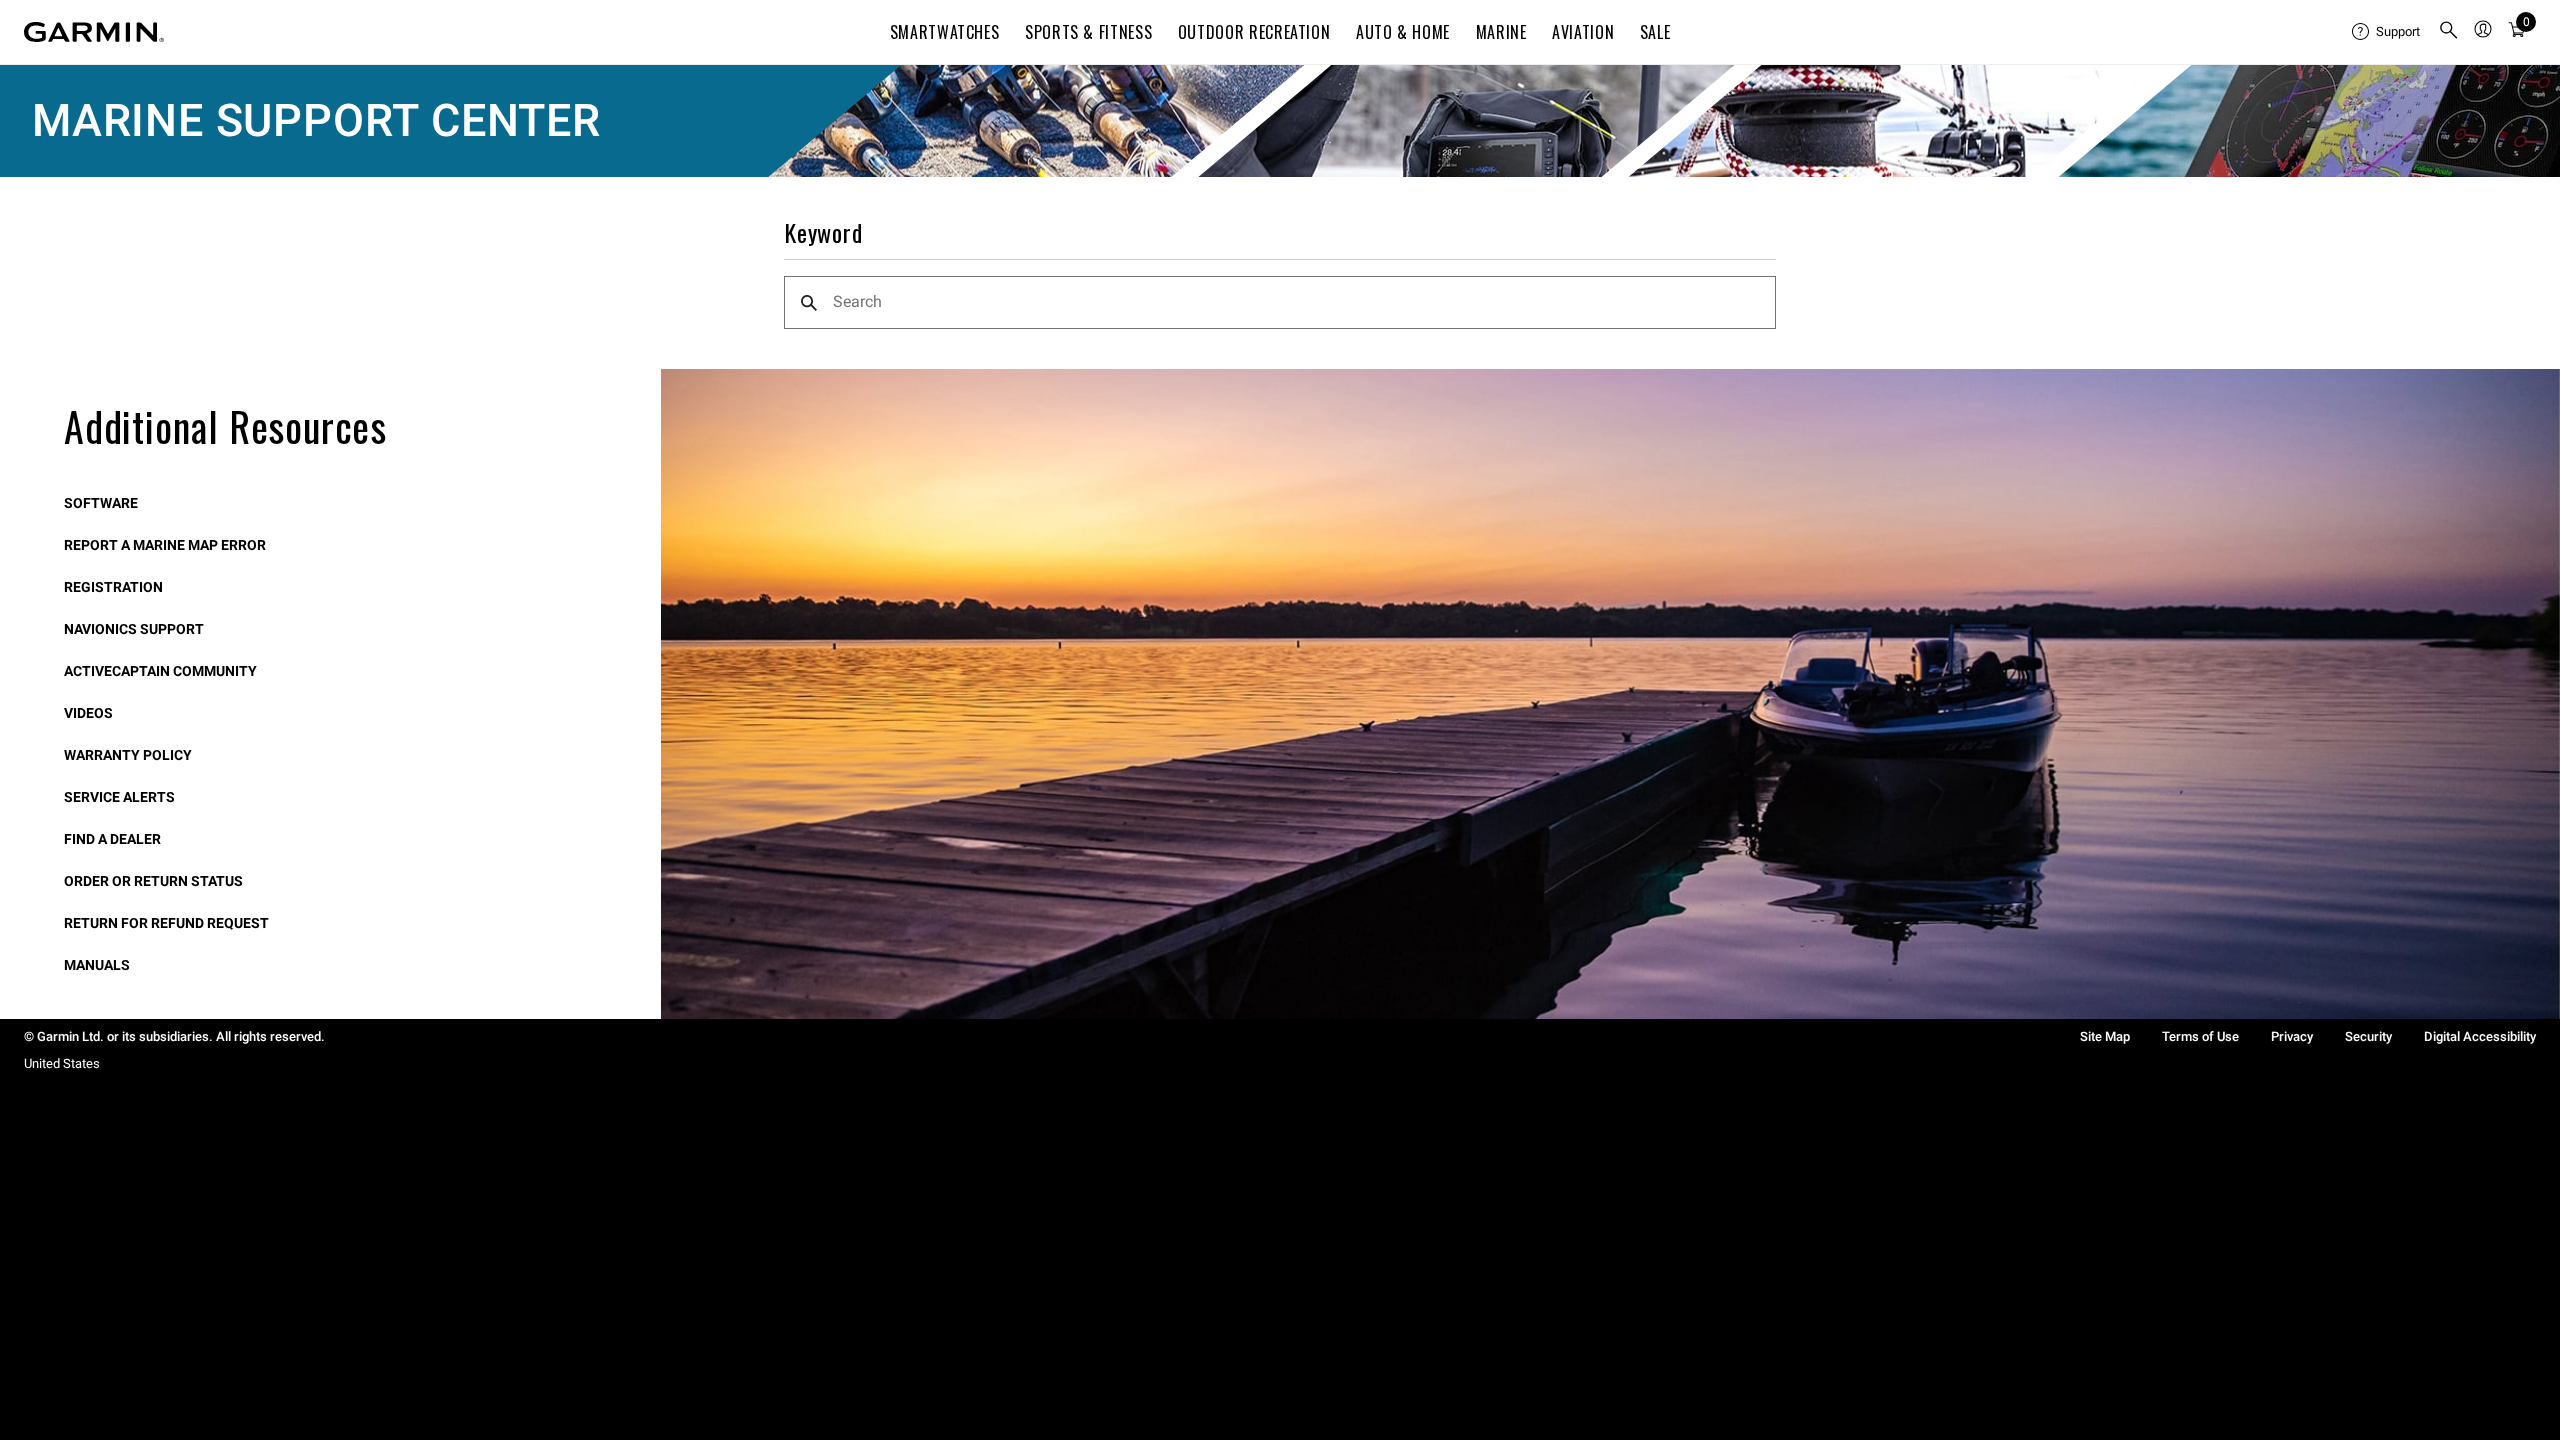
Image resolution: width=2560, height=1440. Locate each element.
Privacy (2292, 1036)
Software (101, 503)
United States (62, 1063)
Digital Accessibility (2480, 1036)
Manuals (97, 965)
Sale (1655, 32)
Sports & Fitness (1088, 32)
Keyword (823, 233)
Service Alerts (119, 797)
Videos (88, 713)
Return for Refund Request (166, 923)
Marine (1501, 32)
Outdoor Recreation (1254, 32)
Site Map (2105, 1036)
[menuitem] (2387, 32)
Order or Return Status (153, 881)
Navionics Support (134, 629)
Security (2368, 1036)
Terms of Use (2200, 1036)
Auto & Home (1403, 32)
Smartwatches (945, 32)
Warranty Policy (128, 755)
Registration (113, 587)
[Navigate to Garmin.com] (94, 32)
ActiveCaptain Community (160, 671)
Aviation (1583, 32)
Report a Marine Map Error (165, 545)
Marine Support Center (316, 120)
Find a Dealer (112, 839)
